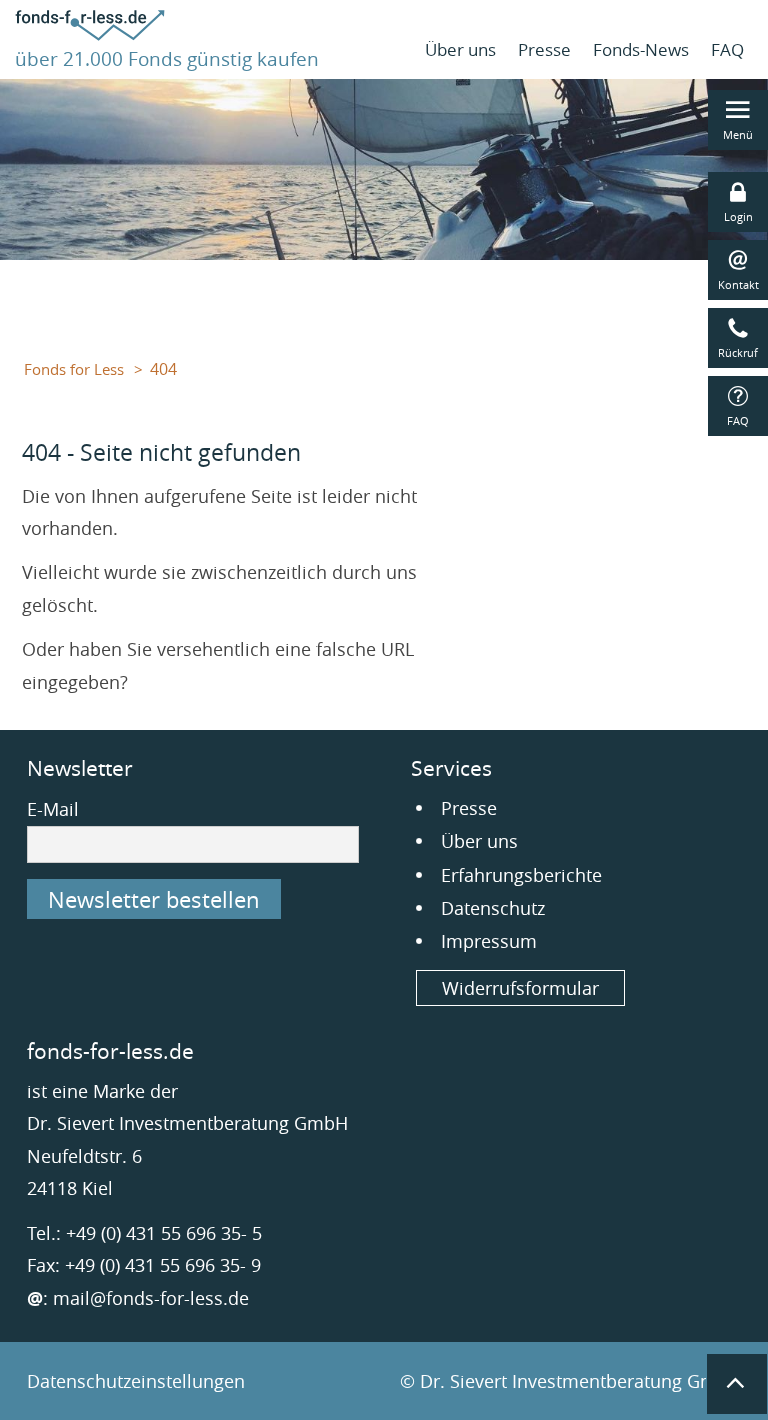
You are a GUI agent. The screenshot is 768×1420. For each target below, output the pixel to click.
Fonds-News (641, 49)
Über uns (460, 49)
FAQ (727, 49)
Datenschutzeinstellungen (136, 1381)
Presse (544, 49)
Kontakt (738, 284)
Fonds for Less (74, 369)
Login (738, 216)
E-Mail (53, 809)
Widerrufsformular (520, 988)
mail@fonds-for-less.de (151, 1298)
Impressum (489, 941)
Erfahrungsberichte (521, 875)
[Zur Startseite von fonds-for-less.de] (90, 34)
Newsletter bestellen (154, 899)
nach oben (737, 1384)
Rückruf (738, 352)
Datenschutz (493, 908)
